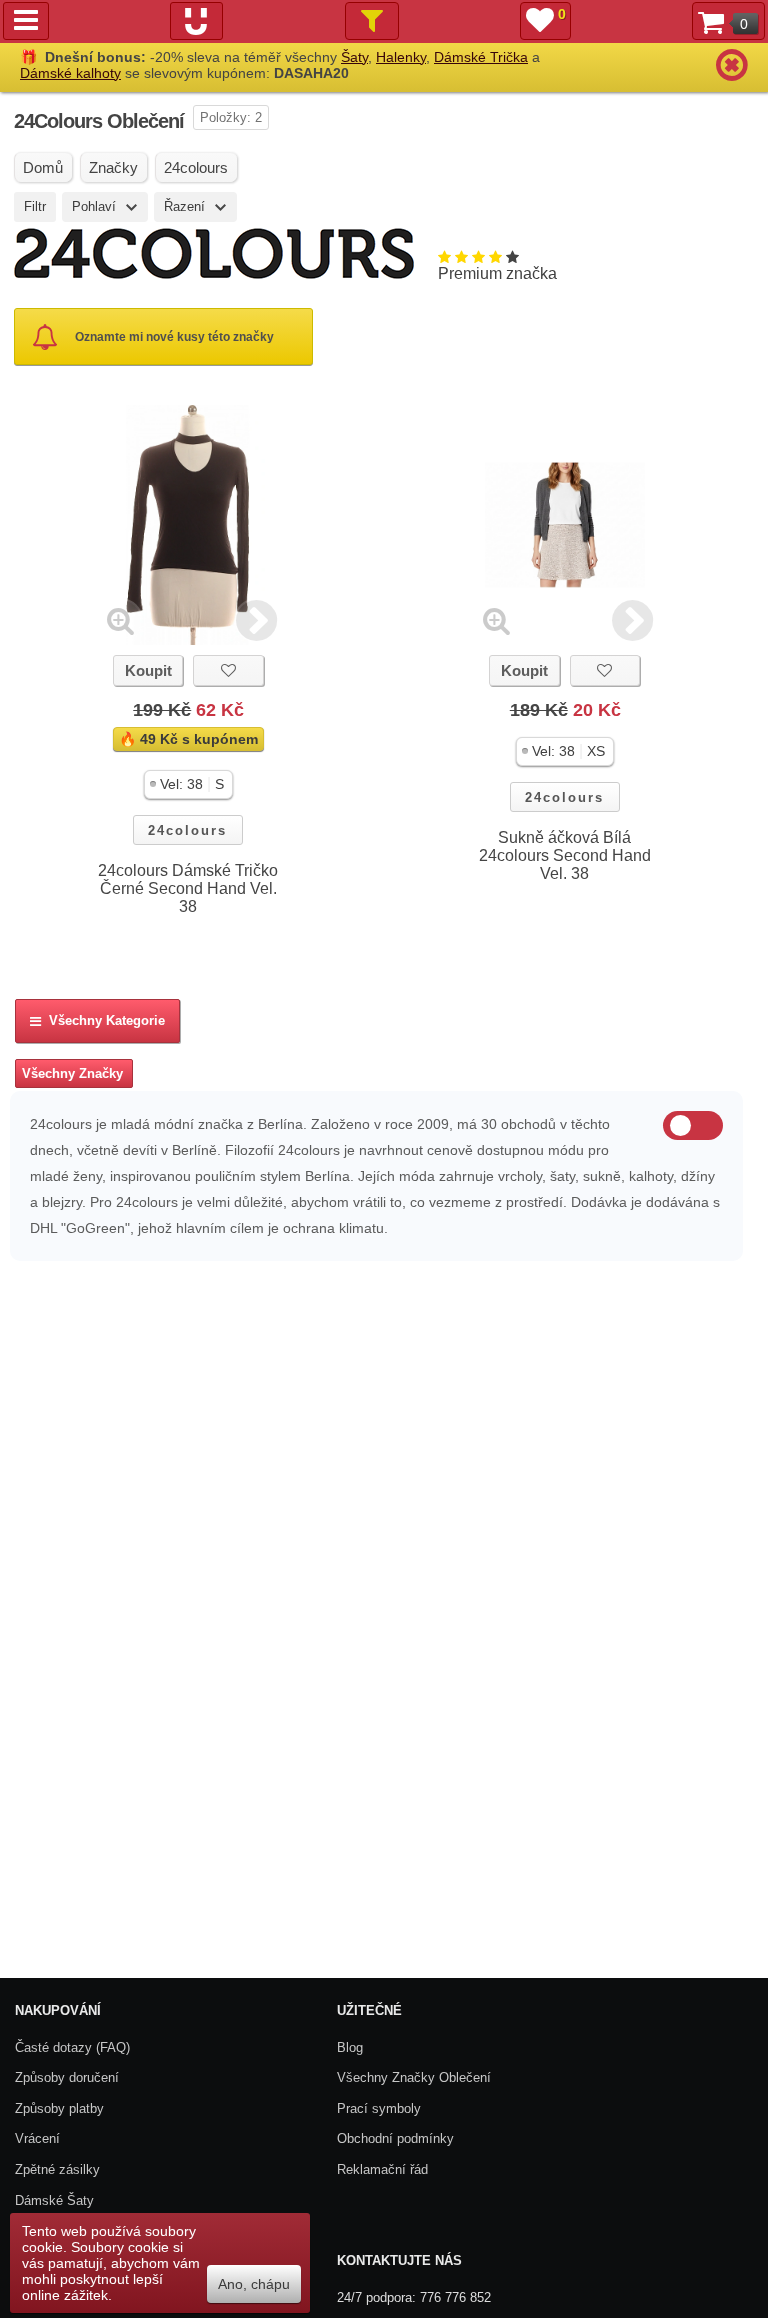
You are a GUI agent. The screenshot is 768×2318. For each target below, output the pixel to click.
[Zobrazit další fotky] (256, 620)
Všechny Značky (72, 1073)
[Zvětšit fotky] (120, 620)
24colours (187, 830)
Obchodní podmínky (395, 2138)
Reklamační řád (382, 2169)
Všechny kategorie (103, 1020)
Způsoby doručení (67, 2077)
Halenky (401, 57)
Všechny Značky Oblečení (414, 2077)
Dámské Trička (481, 57)
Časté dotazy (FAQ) (72, 2047)
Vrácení (37, 2138)
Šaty (354, 57)
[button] (188, 784)
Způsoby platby (59, 2108)
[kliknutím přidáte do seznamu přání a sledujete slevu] (228, 670)
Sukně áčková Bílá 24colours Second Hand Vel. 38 (565, 855)
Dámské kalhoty (70, 73)
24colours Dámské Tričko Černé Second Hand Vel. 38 (188, 888)
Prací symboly (379, 2108)
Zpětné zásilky (57, 2169)
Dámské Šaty (54, 2200)
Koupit (148, 670)
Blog (350, 2047)
